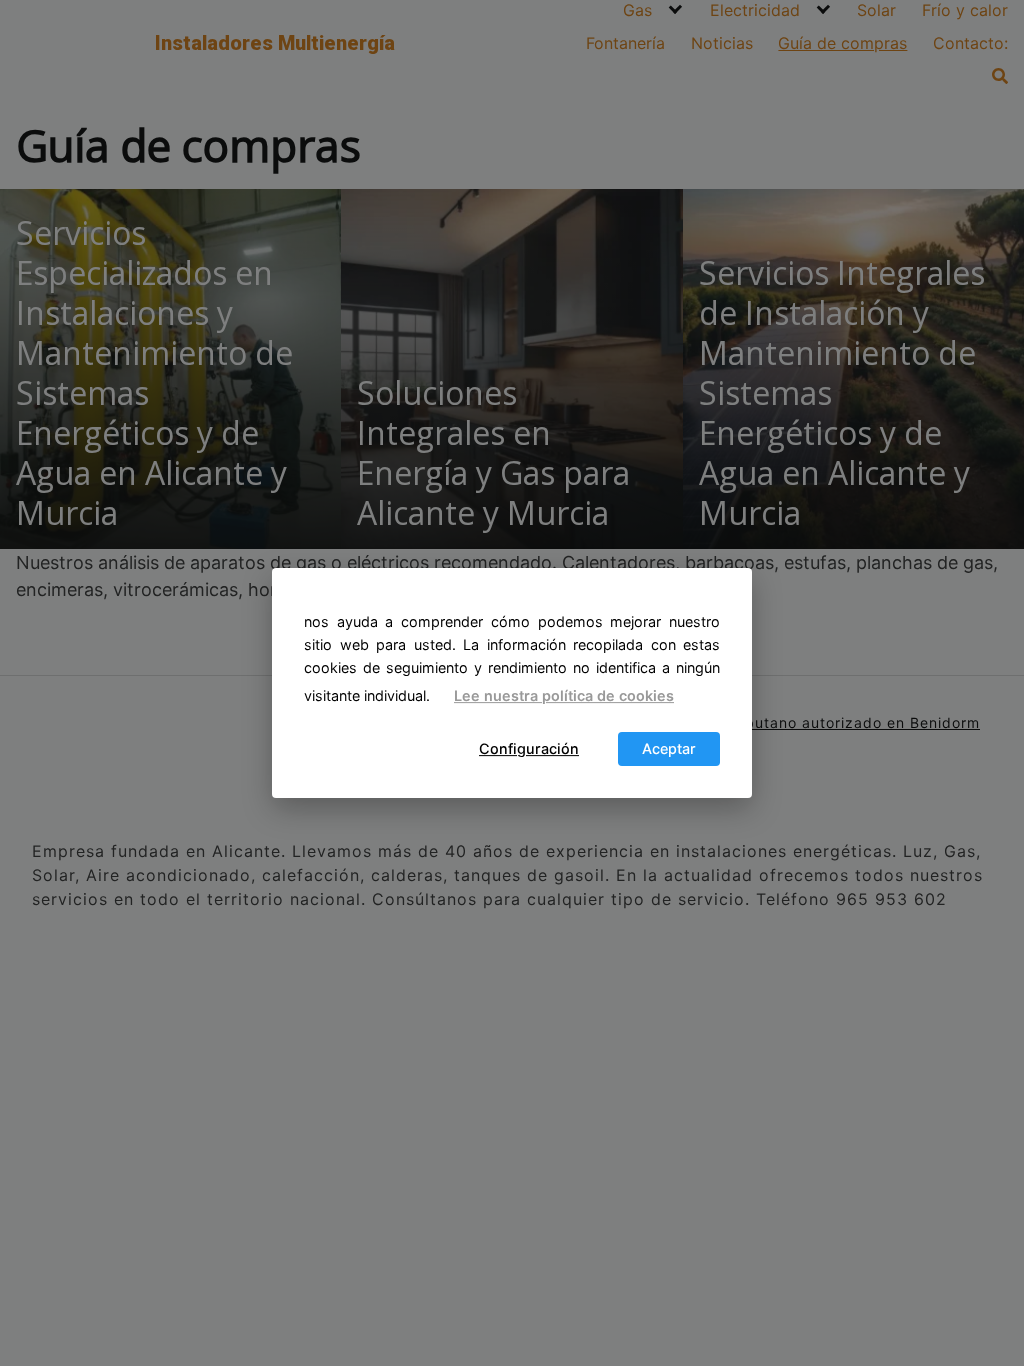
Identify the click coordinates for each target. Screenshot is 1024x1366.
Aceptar (669, 749)
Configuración (529, 749)
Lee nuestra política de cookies (564, 695)
